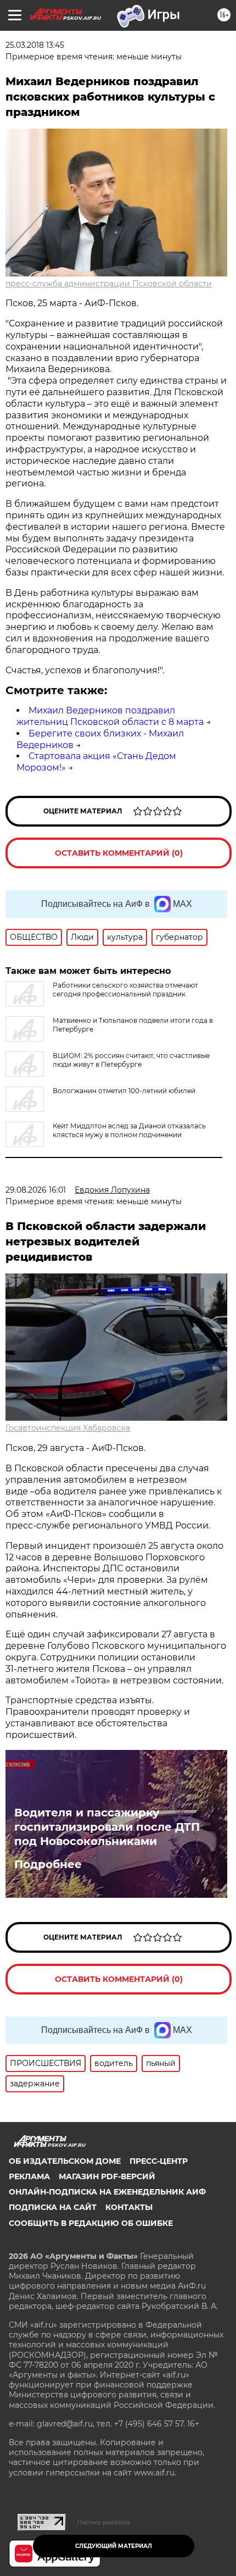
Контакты (129, 2207)
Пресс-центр (159, 2161)
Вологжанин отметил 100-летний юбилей (124, 1091)
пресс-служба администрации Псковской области (109, 284)
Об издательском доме (65, 2161)
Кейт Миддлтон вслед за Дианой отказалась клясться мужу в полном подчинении (129, 1130)
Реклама (29, 2176)
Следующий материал (114, 2546)
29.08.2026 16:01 (36, 1190)
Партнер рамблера (103, 2522)
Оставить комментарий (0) (119, 853)
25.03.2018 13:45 (35, 45)
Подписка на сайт (53, 2207)
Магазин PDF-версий (107, 2176)
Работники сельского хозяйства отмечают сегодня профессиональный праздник (125, 990)
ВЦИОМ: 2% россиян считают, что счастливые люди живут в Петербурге (131, 1060)
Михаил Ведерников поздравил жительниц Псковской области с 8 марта (110, 716)
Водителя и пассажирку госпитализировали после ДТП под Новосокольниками (107, 1827)
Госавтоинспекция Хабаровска (68, 1428)
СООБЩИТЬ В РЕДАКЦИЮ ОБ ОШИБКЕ (91, 2223)
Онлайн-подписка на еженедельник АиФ (107, 2192)
